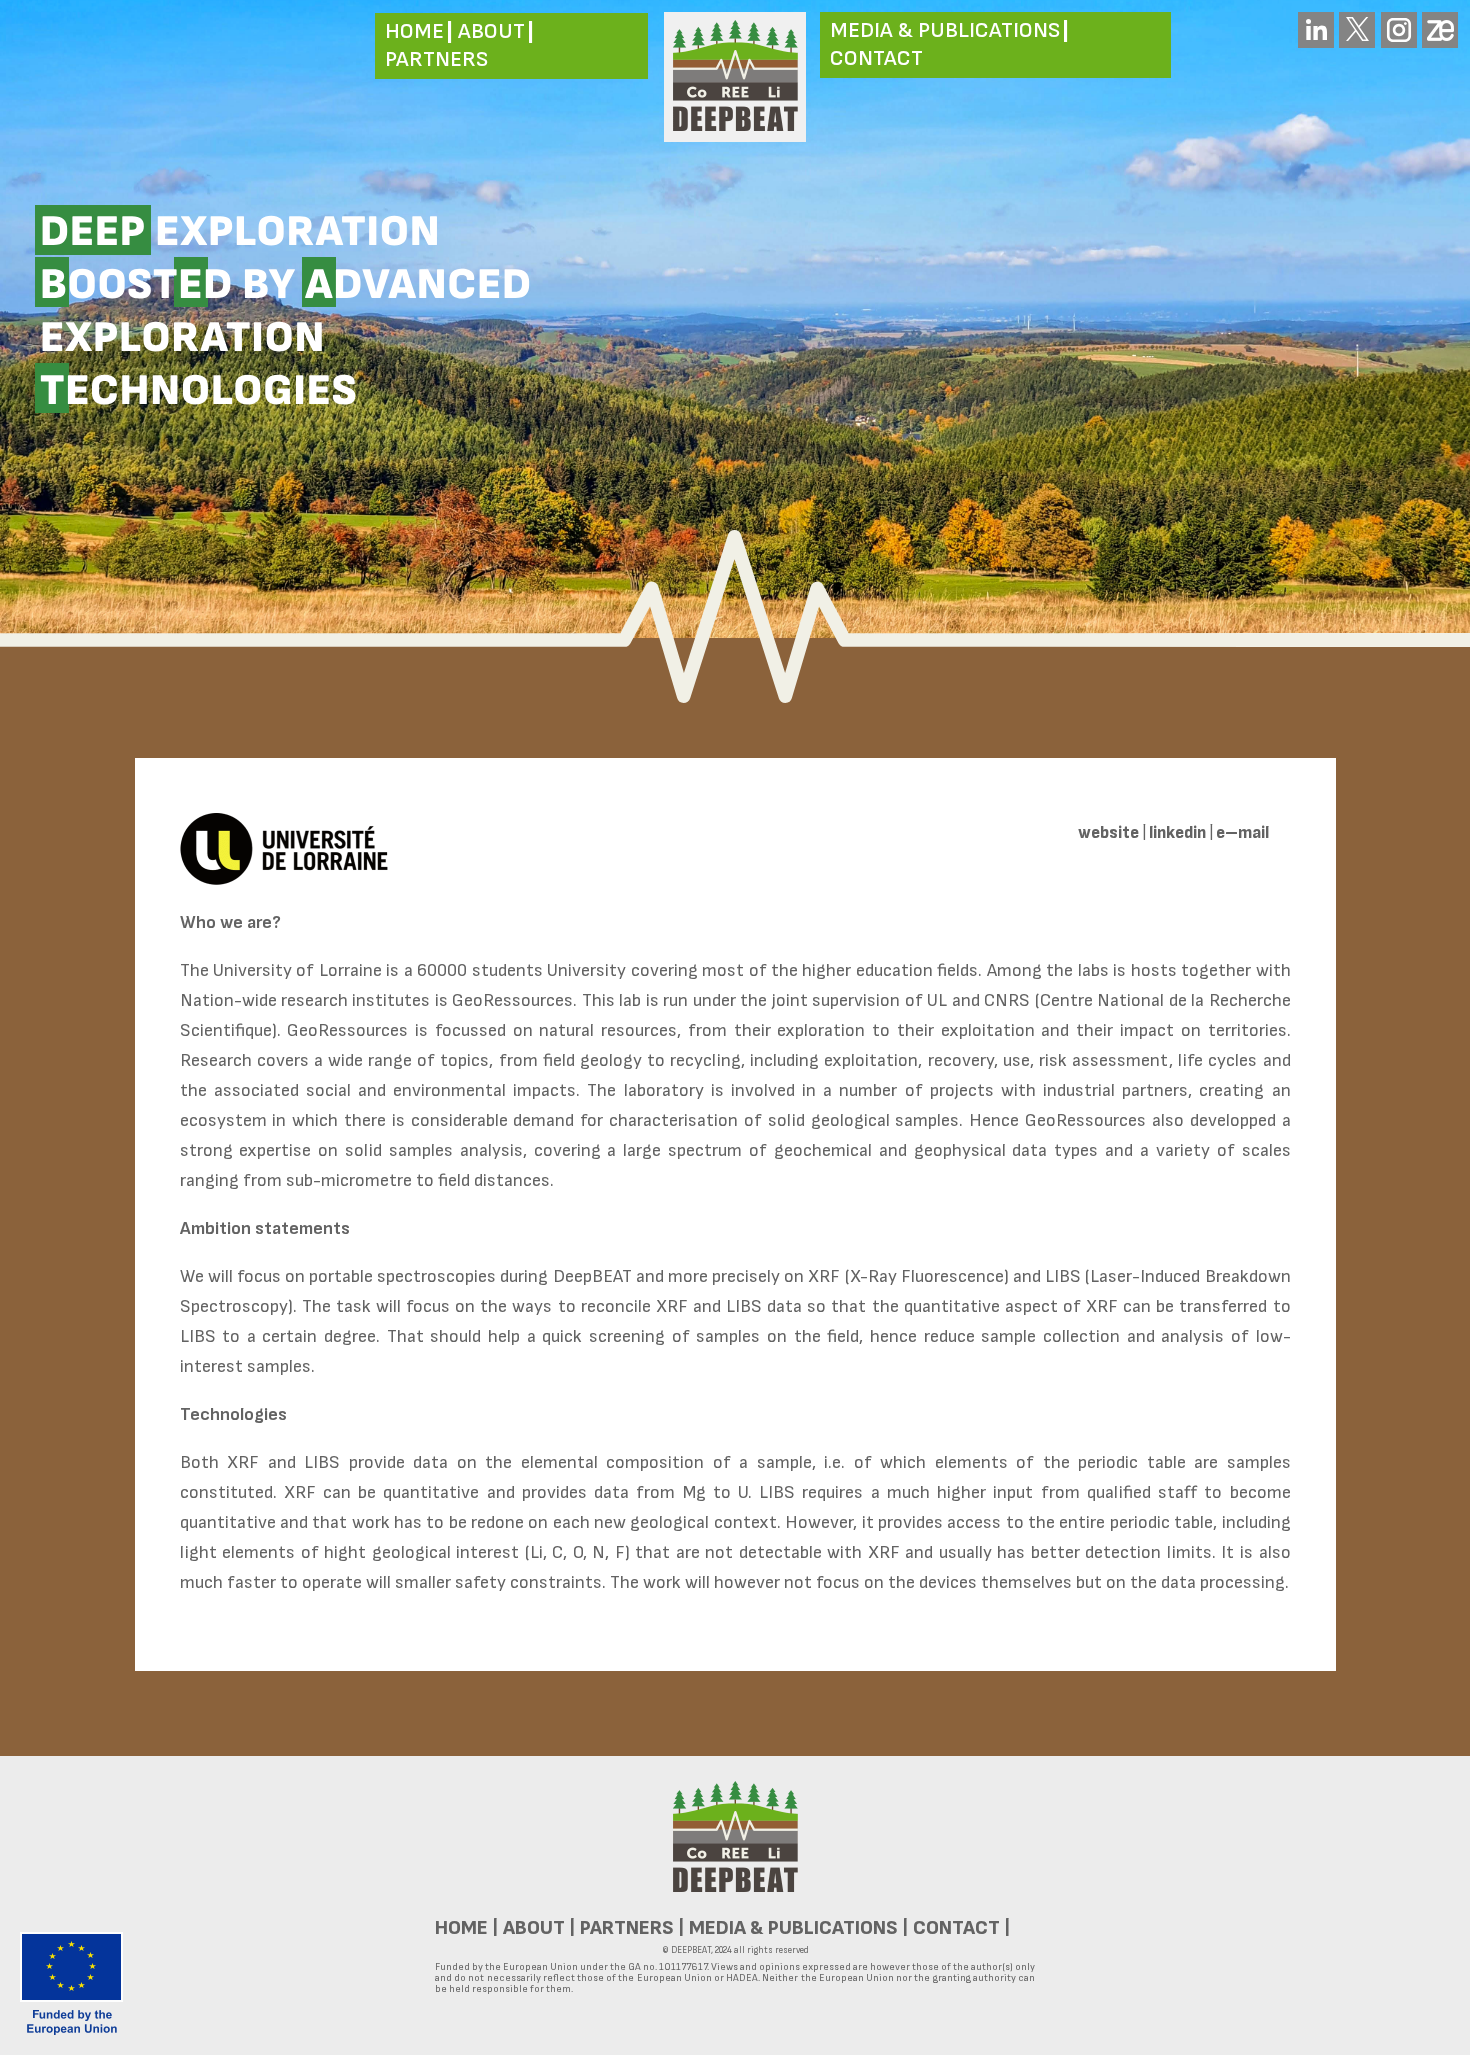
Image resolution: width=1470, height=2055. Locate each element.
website (1108, 833)
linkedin (1177, 833)
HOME (414, 31)
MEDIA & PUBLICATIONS (945, 30)
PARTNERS (436, 59)
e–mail (1242, 833)
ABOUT (491, 31)
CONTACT (876, 58)
